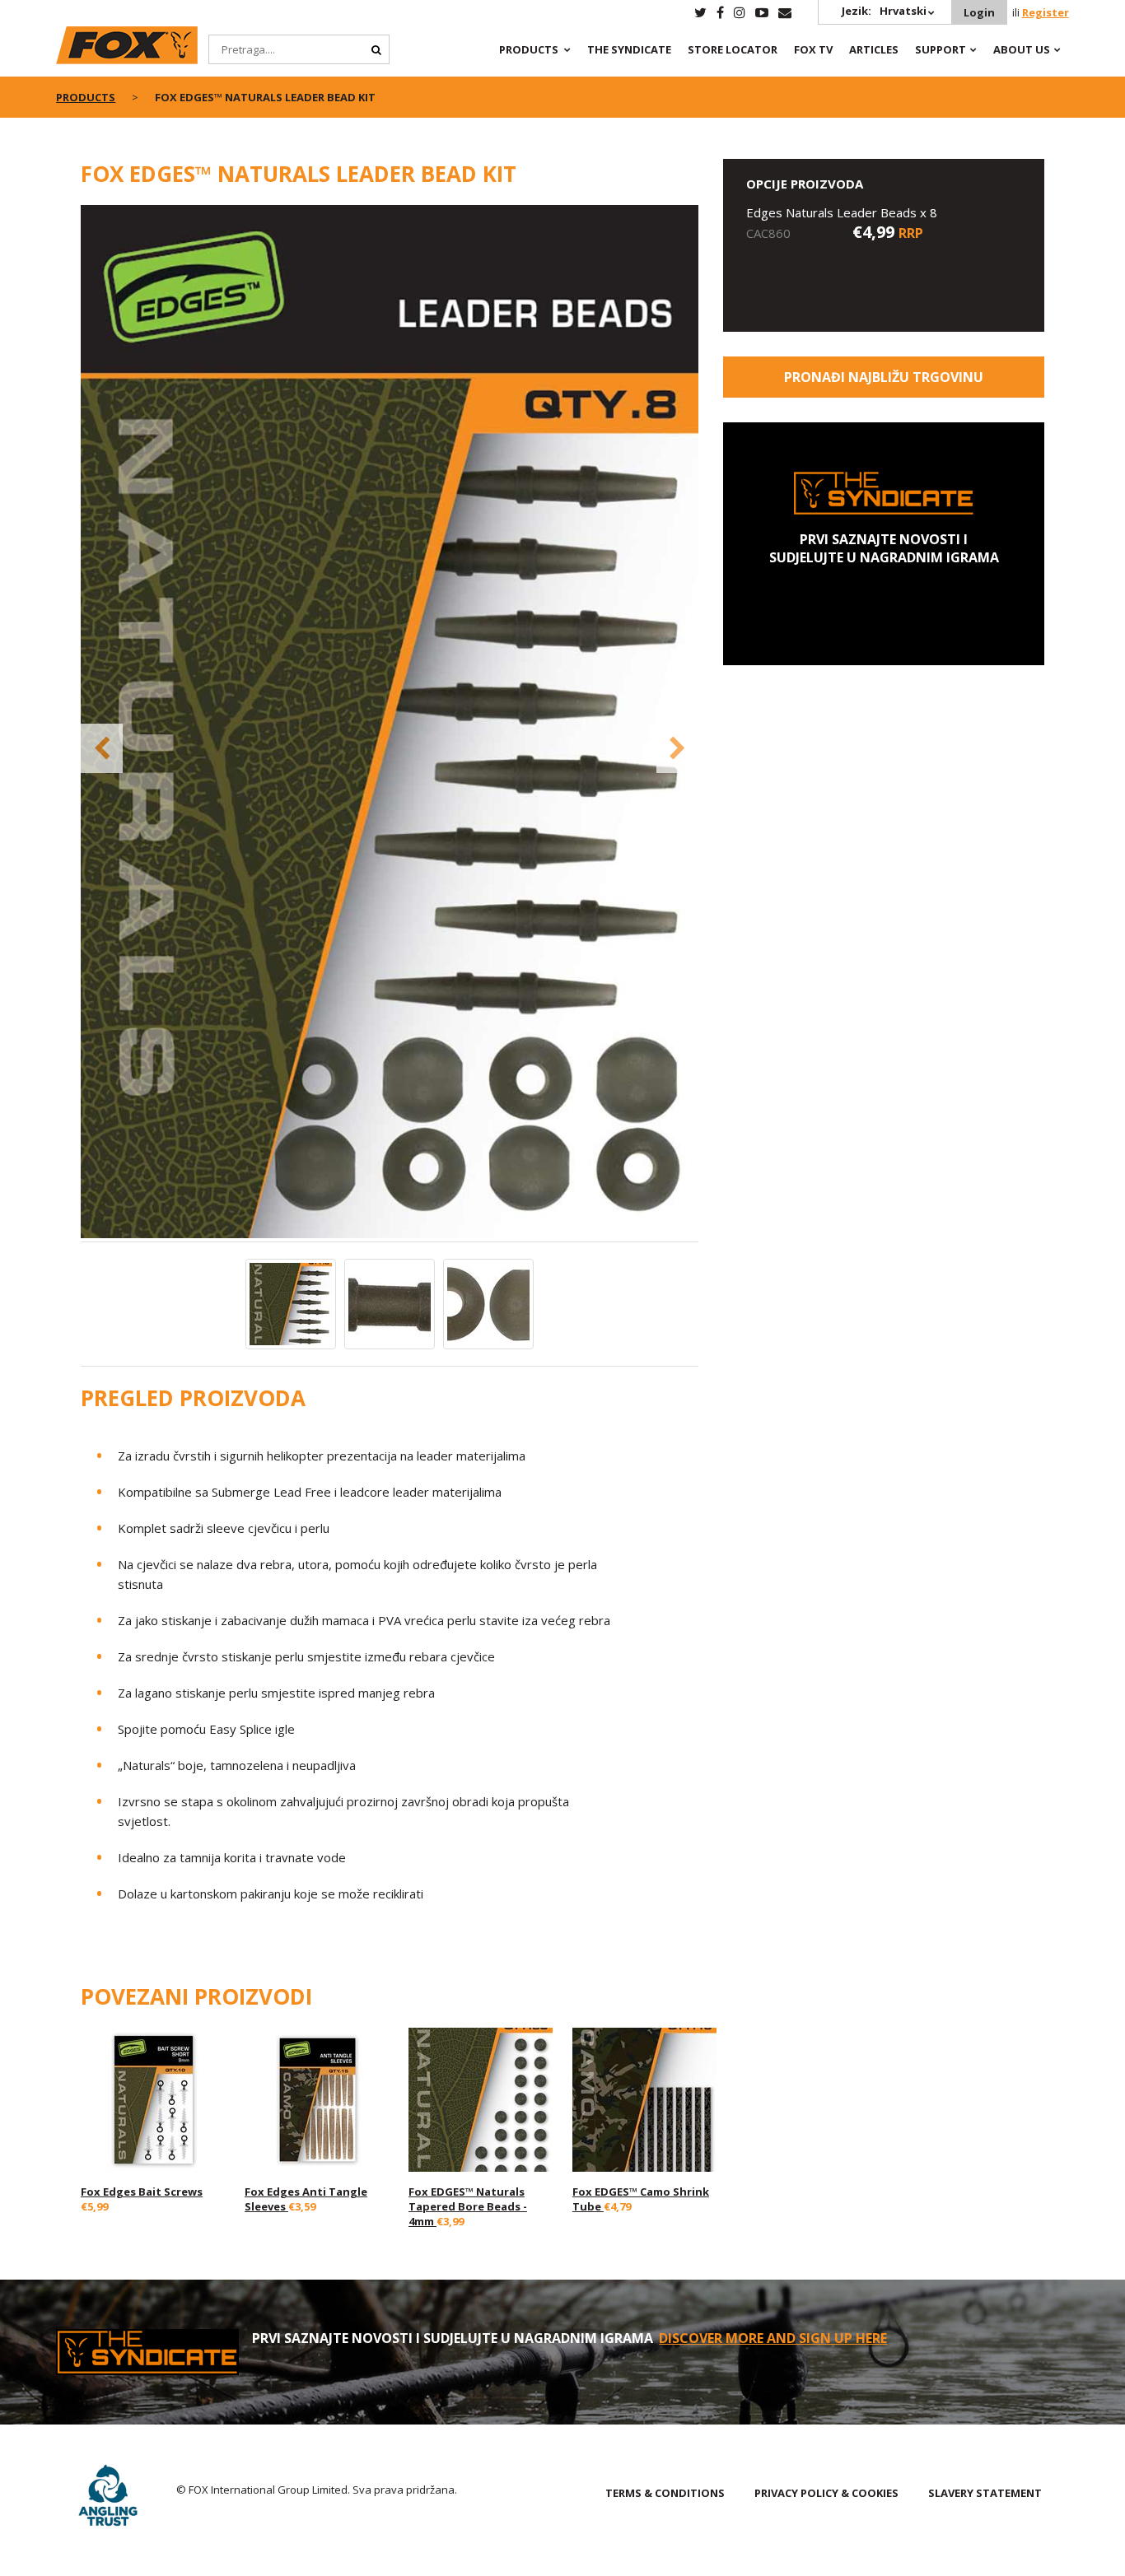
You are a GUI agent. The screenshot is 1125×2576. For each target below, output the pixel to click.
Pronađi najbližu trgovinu (884, 377)
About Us (1022, 49)
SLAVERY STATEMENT (985, 2493)
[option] (390, 723)
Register (1046, 12)
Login (979, 12)
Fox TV (813, 49)
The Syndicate (629, 49)
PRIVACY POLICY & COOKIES (826, 2493)
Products (529, 49)
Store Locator (733, 49)
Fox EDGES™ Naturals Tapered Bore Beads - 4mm (468, 2206)
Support (941, 49)
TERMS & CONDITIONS (665, 2493)
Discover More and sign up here (773, 2338)
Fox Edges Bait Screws (142, 2192)
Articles (874, 49)
